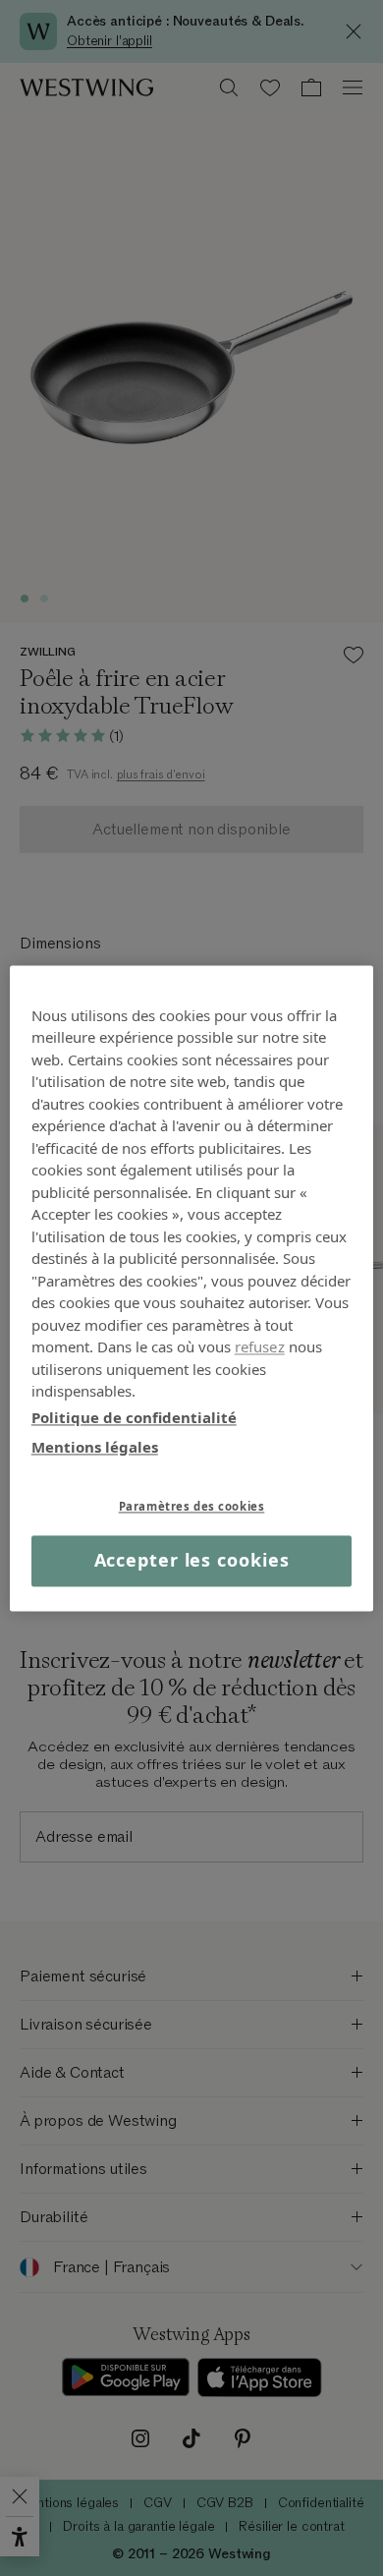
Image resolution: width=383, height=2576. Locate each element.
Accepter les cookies (192, 1561)
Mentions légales (95, 1447)
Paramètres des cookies (192, 1506)
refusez (260, 1346)
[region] (192, 1288)
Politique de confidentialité (134, 1417)
